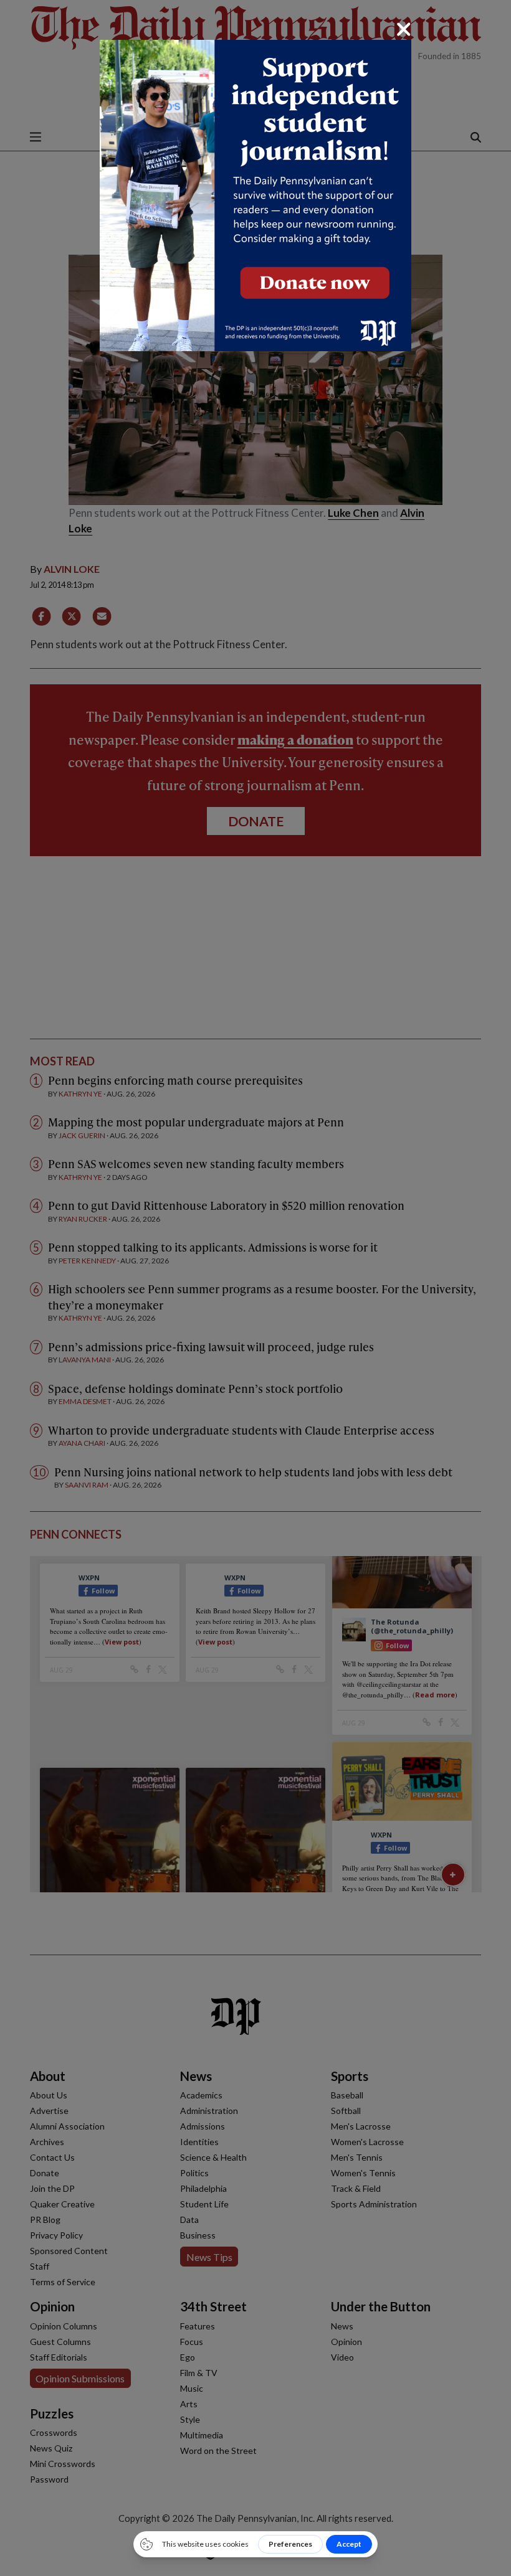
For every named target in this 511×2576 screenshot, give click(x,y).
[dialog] (255, 1288)
